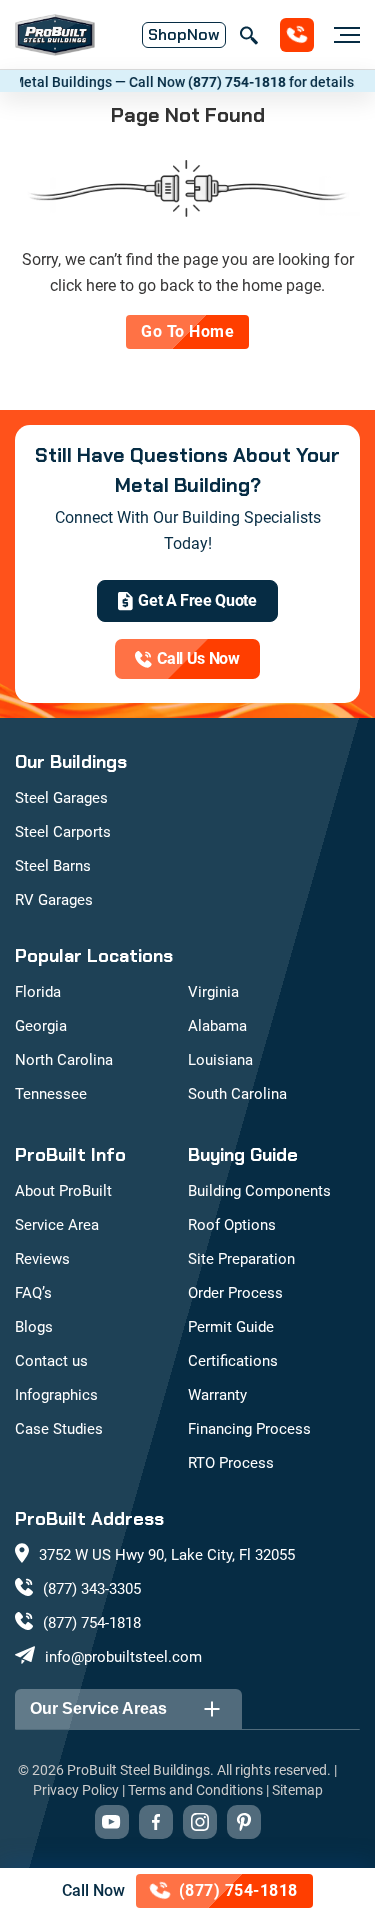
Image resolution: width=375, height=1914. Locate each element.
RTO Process (231, 1463)
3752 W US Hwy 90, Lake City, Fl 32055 (167, 1555)
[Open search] (248, 35)
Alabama (217, 1026)
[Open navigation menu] (342, 35)
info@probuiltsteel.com (123, 1657)
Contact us (51, 1361)
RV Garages (54, 900)
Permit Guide (231, 1327)
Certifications (233, 1361)
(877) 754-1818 (226, 82)
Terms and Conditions (195, 1790)
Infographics (56, 1395)
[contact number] (297, 35)
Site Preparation (241, 1259)
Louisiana (220, 1060)
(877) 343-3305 (92, 1589)
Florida (38, 992)
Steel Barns (53, 866)
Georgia (41, 1026)
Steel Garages (61, 798)
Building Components (259, 1191)
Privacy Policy (76, 1790)
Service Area (57, 1225)
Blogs (34, 1327)
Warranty (217, 1395)
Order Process (235, 1293)
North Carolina (64, 1060)
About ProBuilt (63, 1191)
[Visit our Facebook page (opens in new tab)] (156, 1822)
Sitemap (297, 1790)
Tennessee (51, 1094)
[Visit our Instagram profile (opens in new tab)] (200, 1822)
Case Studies (59, 1429)
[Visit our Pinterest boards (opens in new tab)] (244, 1822)
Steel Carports (63, 832)
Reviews (42, 1259)
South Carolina (237, 1094)
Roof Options (232, 1225)
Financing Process (249, 1429)
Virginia (213, 992)
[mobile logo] (55, 35)
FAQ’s (33, 1293)
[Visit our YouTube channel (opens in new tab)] (112, 1822)
